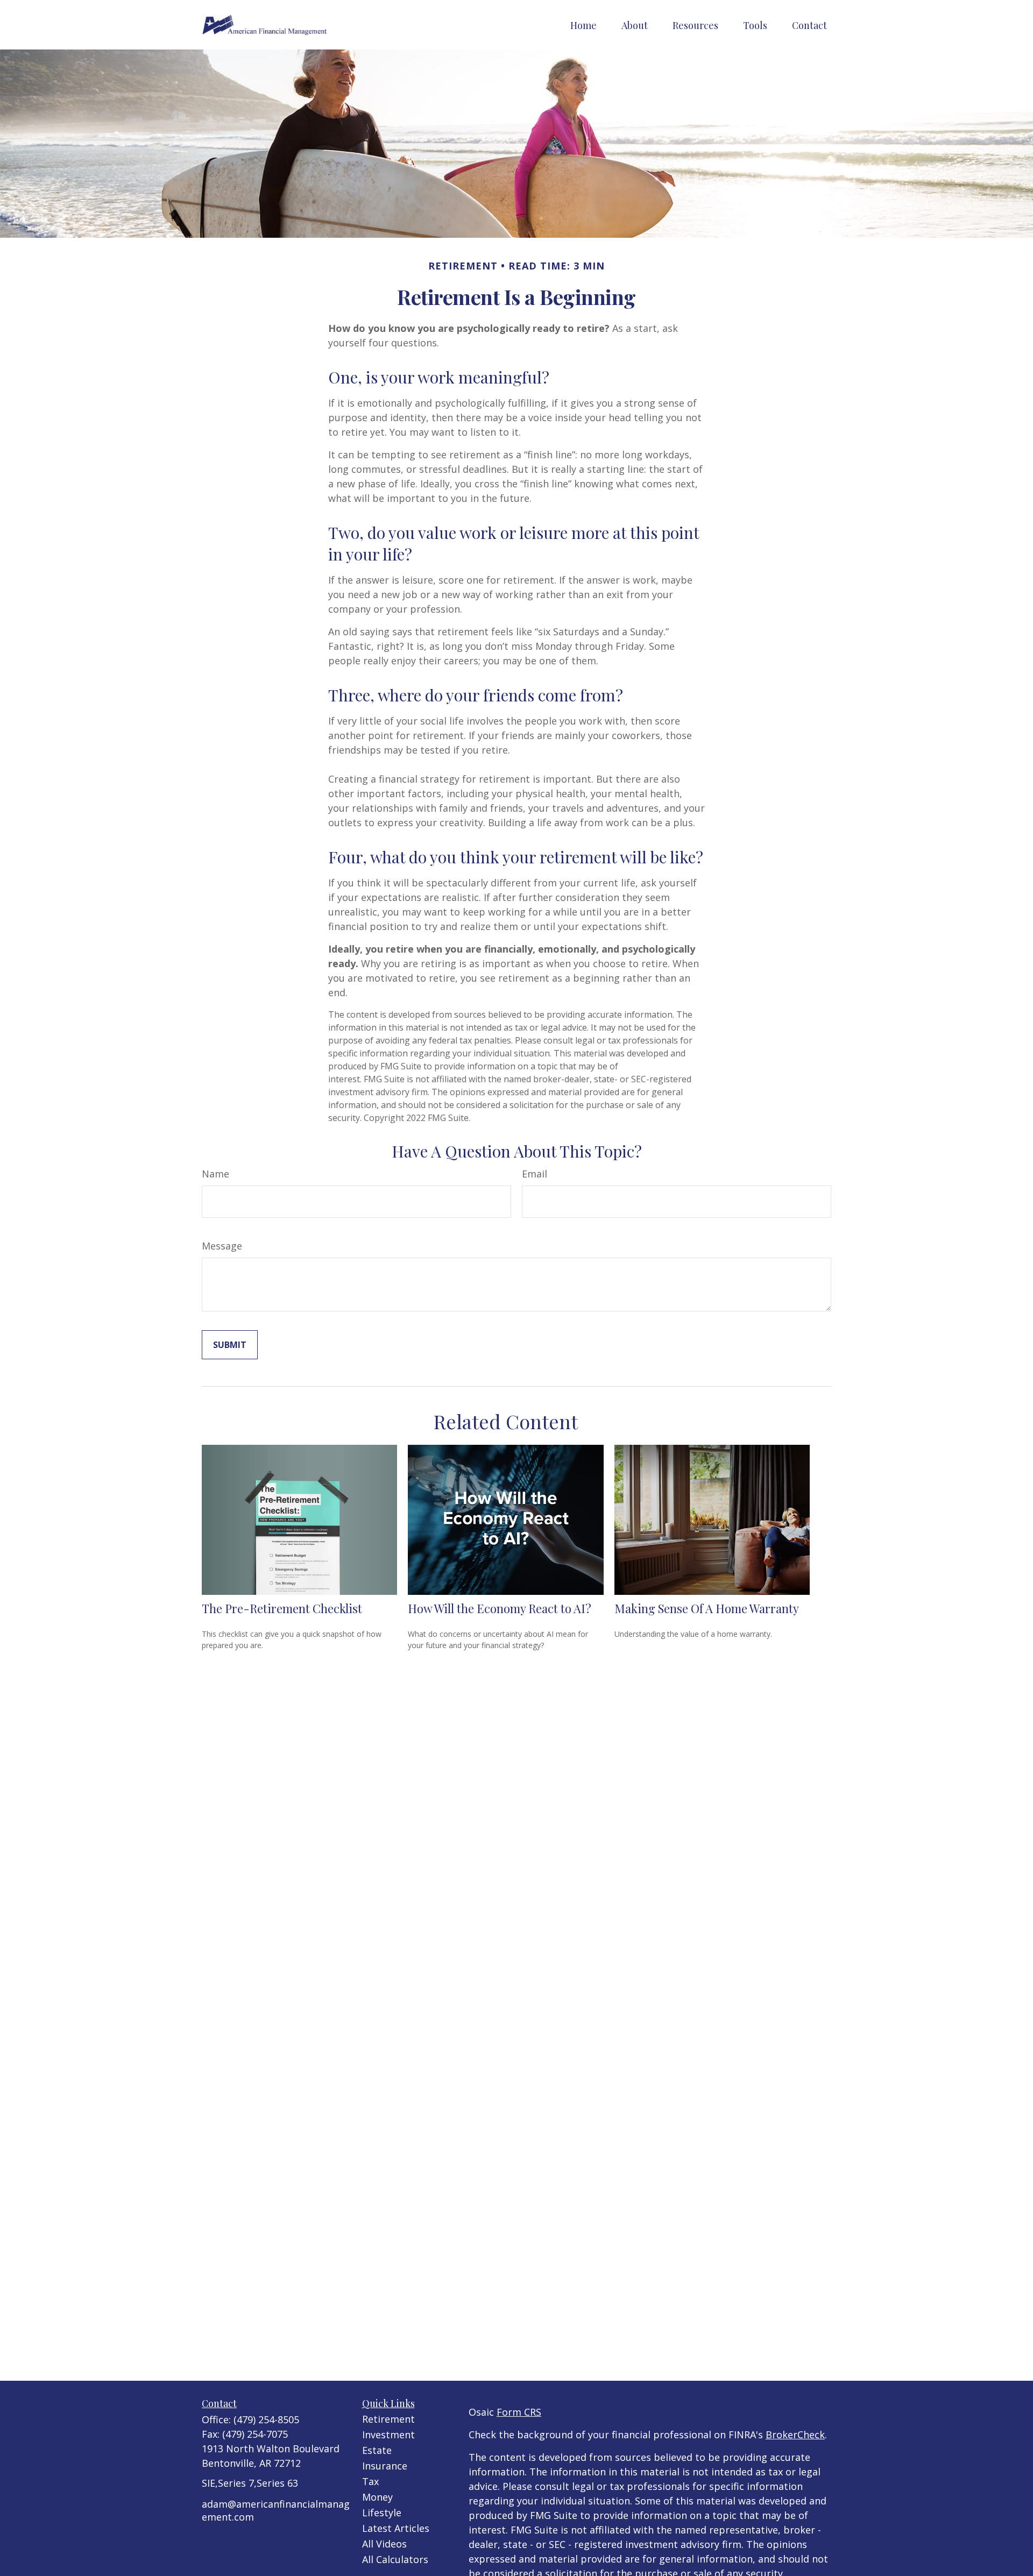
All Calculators (395, 2559)
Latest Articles (396, 2528)
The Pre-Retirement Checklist (282, 1608)
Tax (370, 2481)
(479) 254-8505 (266, 2419)
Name (215, 1174)
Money (377, 2497)
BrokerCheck (795, 2435)
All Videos (384, 2544)
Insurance (385, 2466)
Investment (388, 2435)
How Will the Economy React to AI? (500, 1608)
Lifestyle (382, 2513)
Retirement (388, 2419)
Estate (377, 2450)
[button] (583, 25)
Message (222, 1246)
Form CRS (519, 2412)
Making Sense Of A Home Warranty (707, 1608)
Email (535, 1174)
